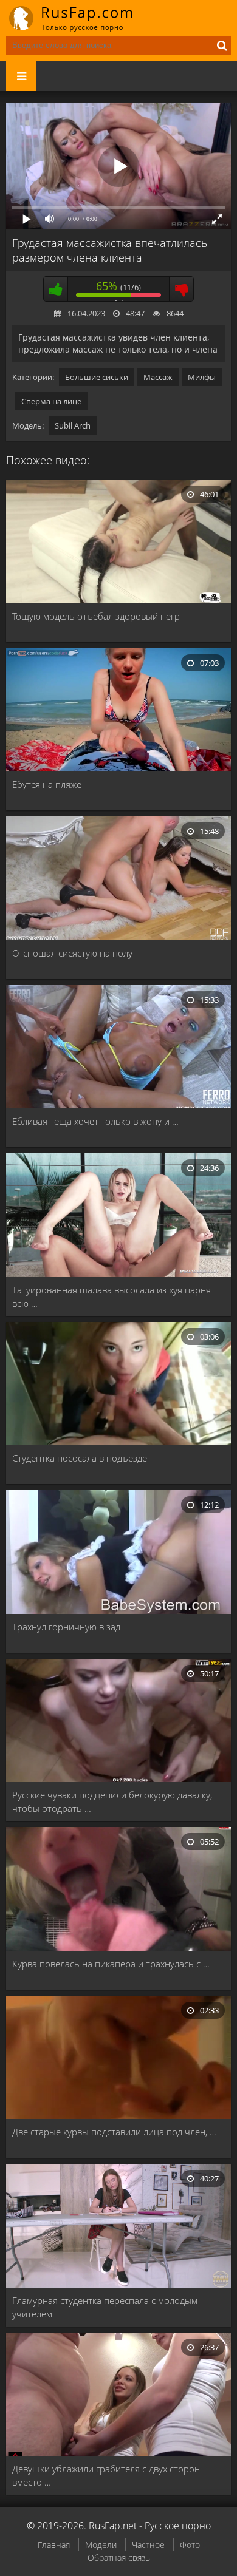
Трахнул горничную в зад (66, 1627)
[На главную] (79, 18)
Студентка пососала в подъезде (80, 1458)
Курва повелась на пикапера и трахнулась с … (111, 1964)
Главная (54, 2545)
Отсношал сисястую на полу (72, 953)
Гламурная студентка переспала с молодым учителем (105, 2307)
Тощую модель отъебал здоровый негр (96, 616)
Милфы (202, 377)
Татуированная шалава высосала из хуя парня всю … (112, 1296)
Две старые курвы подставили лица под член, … (114, 2132)
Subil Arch (73, 425)
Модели (101, 2545)
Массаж (158, 377)
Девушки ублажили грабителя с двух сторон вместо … (106, 2475)
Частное (148, 2545)
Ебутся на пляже (47, 784)
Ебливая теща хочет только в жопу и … (95, 1121)
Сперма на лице (51, 401)
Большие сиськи (97, 377)
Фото (190, 2545)
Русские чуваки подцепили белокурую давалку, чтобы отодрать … (112, 1802)
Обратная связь (119, 2557)
